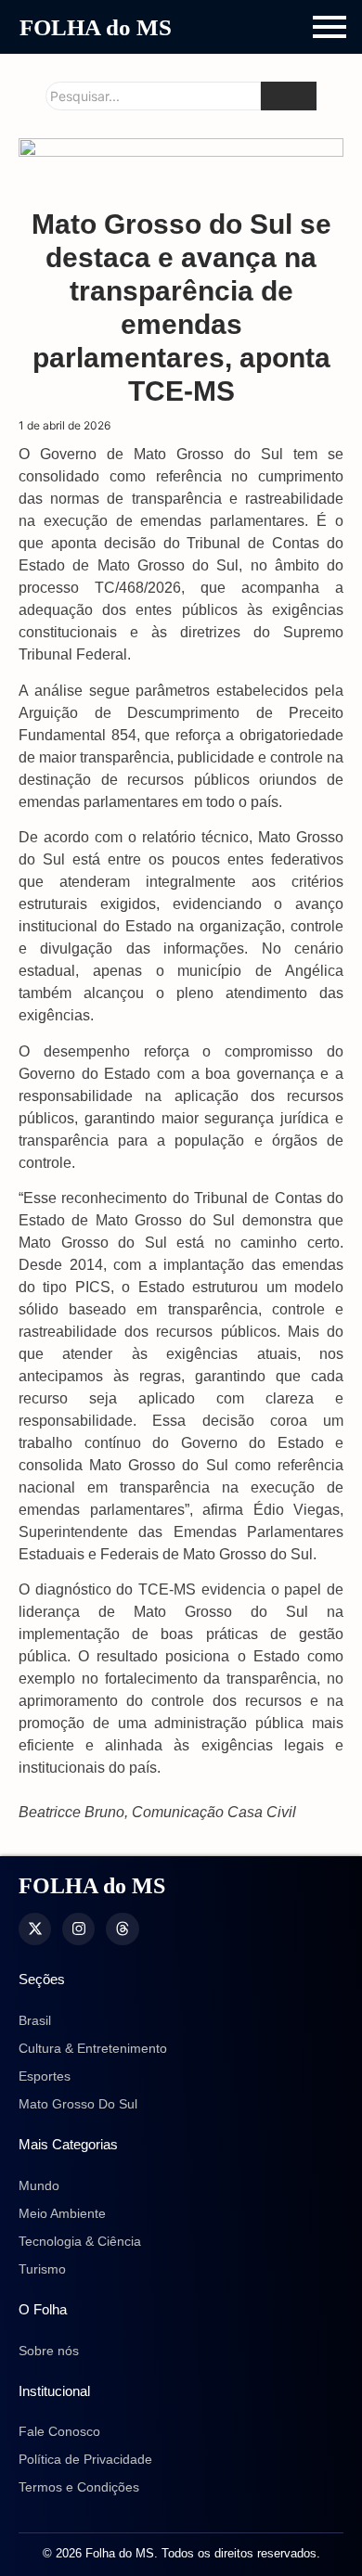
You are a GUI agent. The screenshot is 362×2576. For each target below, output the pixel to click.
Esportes (45, 2076)
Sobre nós (49, 2351)
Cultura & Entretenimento (93, 2048)
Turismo (42, 2269)
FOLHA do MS (96, 27)
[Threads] (122, 1929)
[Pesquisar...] (289, 96)
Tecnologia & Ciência (80, 2241)
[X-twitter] (35, 1929)
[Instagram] (78, 1929)
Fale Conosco (59, 2431)
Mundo (39, 2185)
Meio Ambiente (62, 2213)
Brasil (35, 2020)
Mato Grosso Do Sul (78, 2104)
